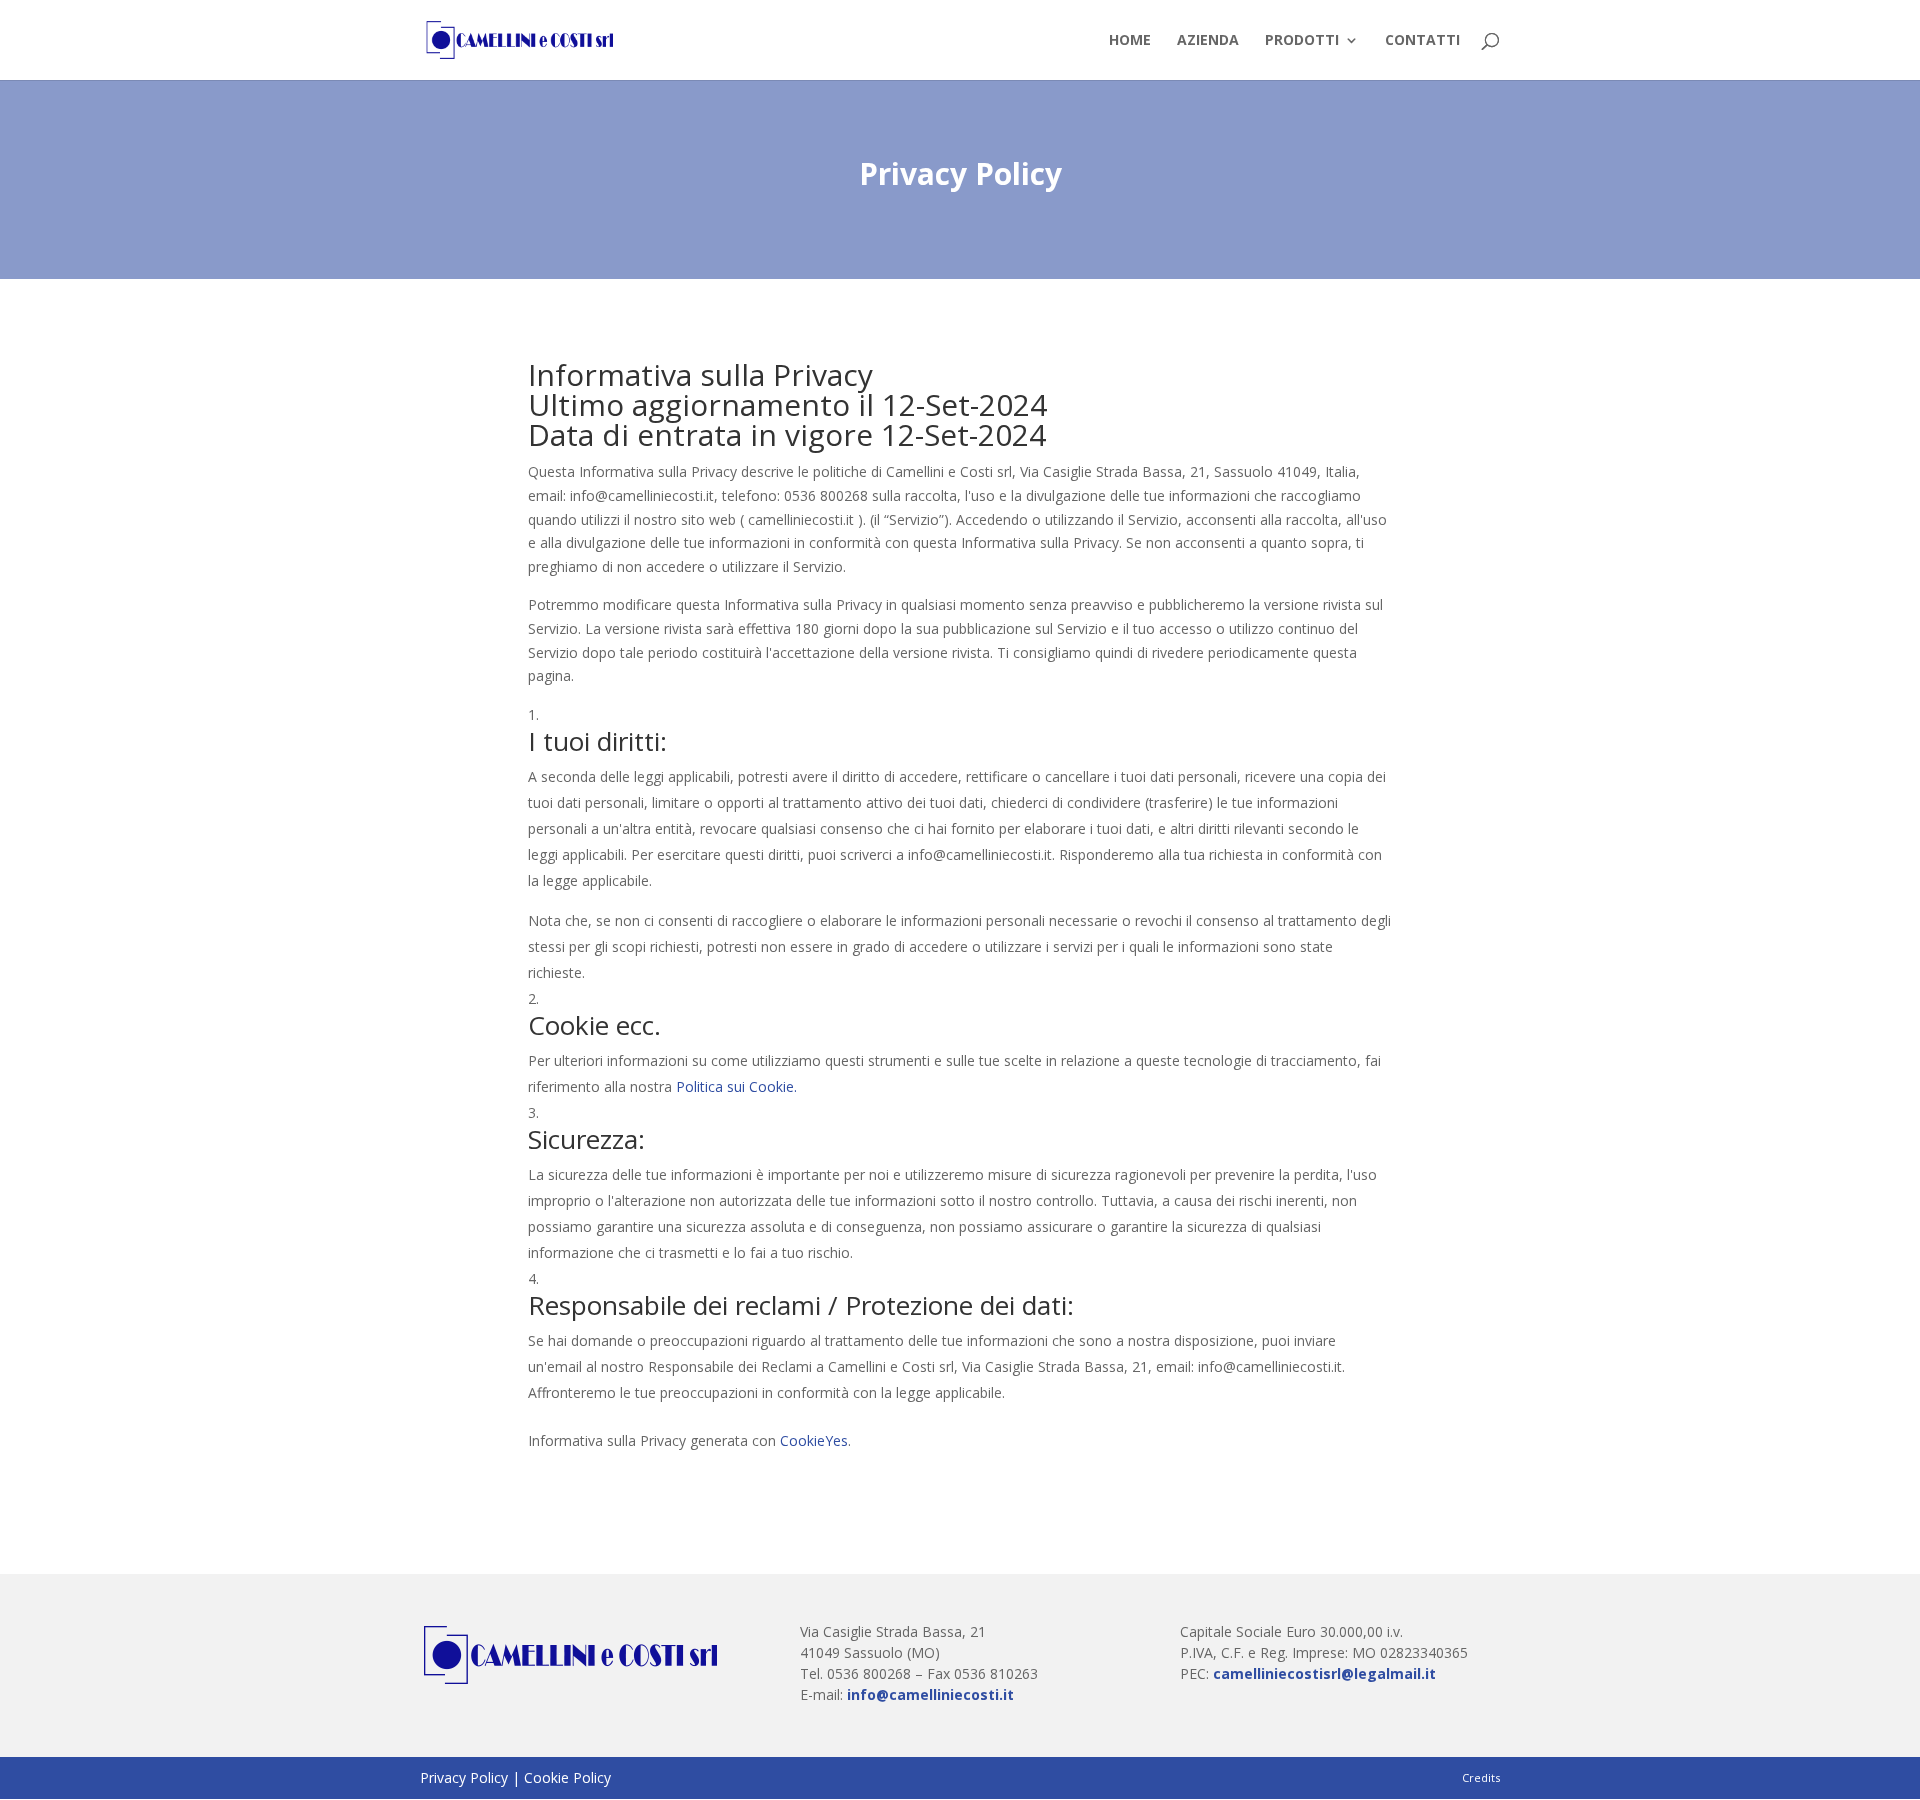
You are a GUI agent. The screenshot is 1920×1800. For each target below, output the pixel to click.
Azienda (1208, 41)
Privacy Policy (464, 1777)
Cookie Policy (567, 1777)
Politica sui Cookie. (736, 1086)
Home (1130, 41)
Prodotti (1302, 41)
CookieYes (814, 1440)
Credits (1481, 1777)
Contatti (1422, 41)
